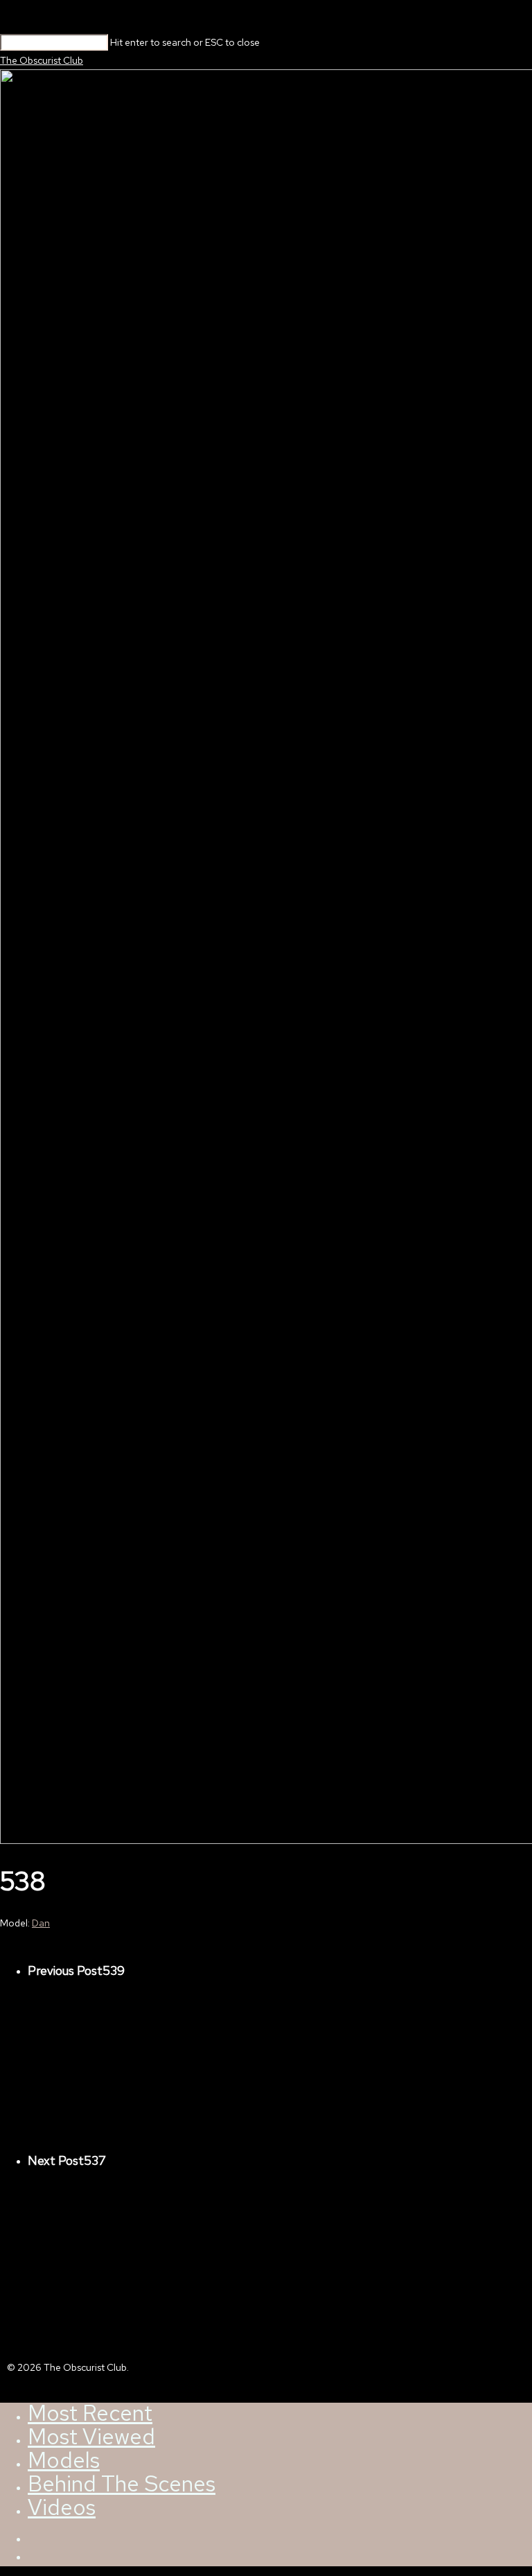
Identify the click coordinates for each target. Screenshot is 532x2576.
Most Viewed (91, 2437)
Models (64, 2460)
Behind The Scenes (122, 2484)
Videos (62, 2507)
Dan (41, 1923)
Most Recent (90, 2413)
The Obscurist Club (42, 60)
